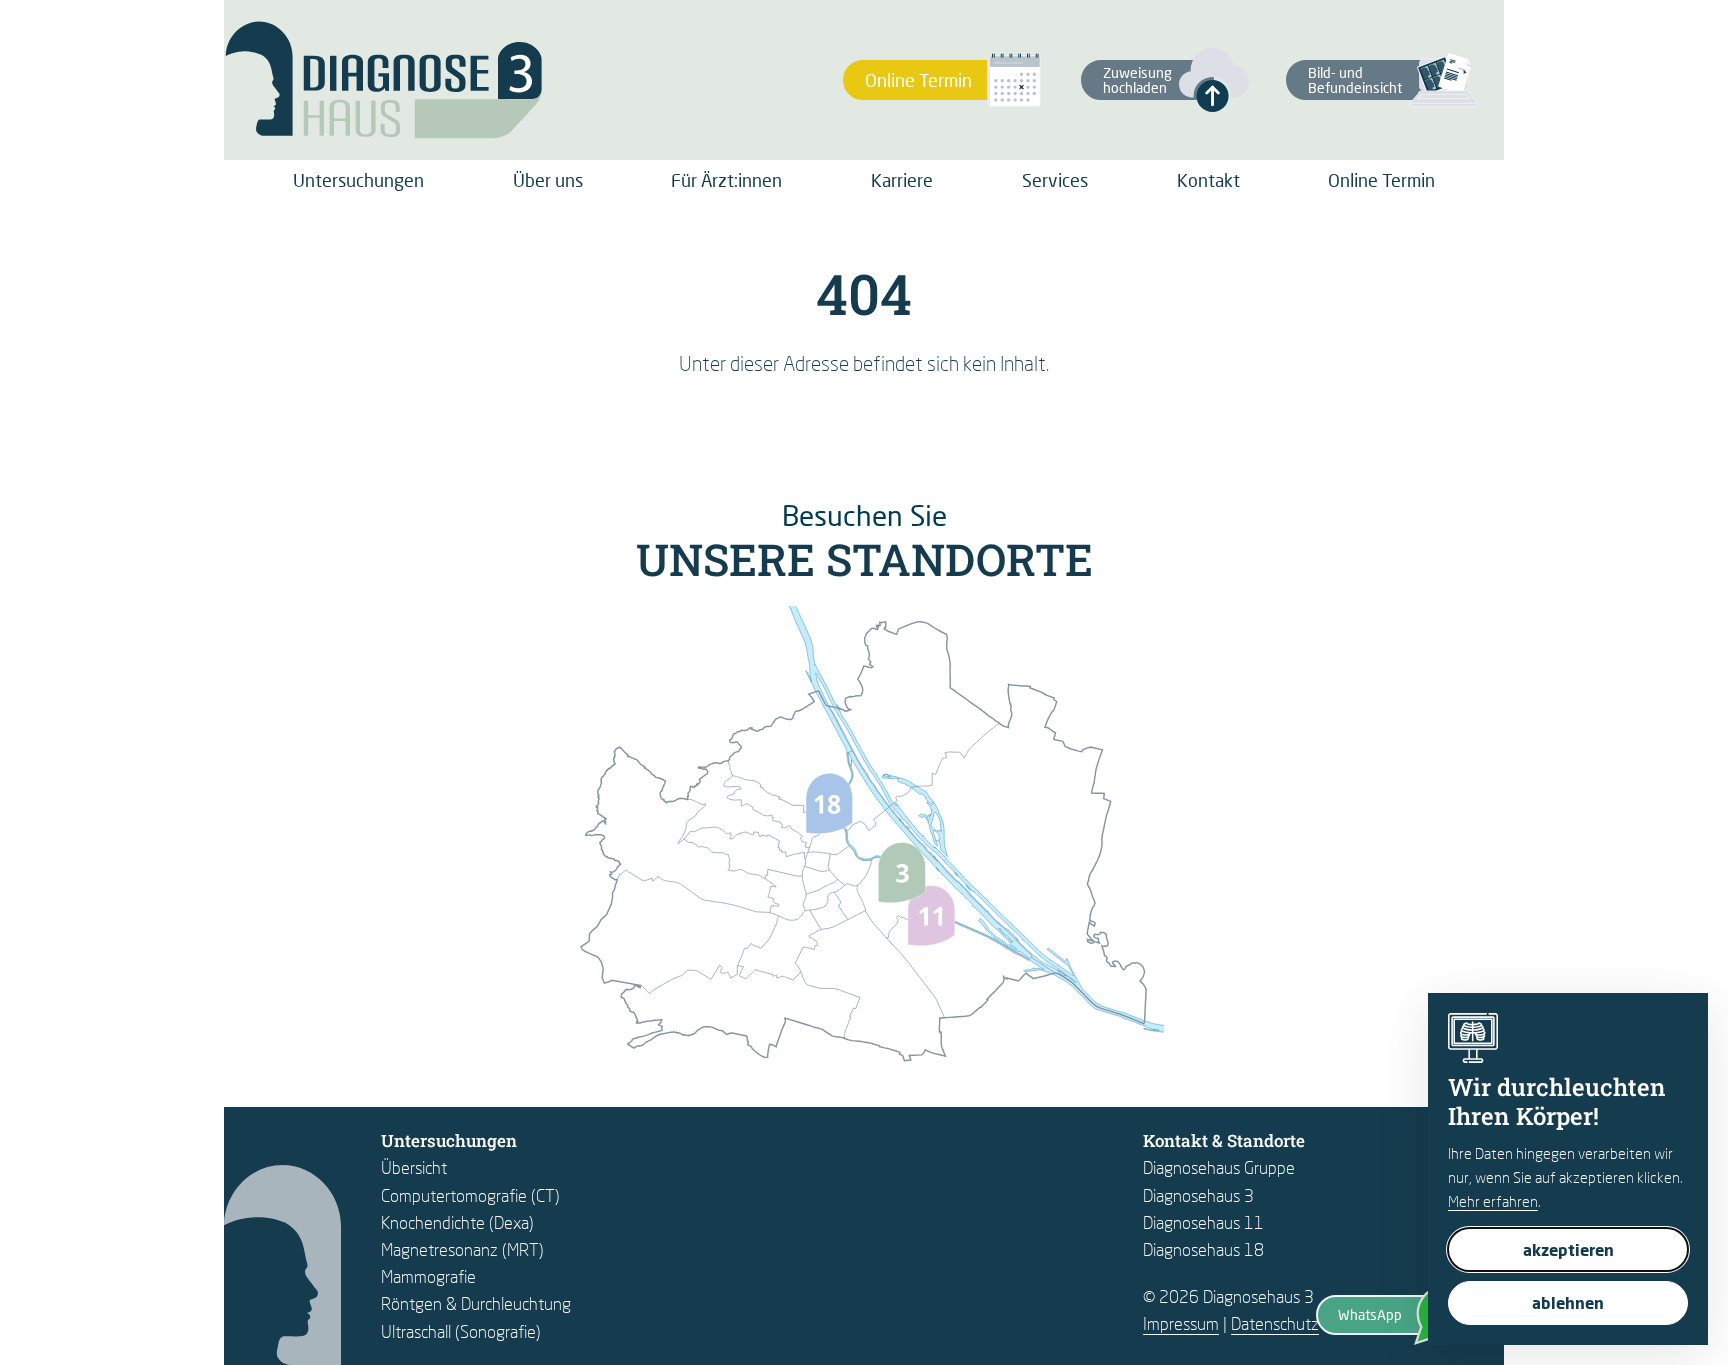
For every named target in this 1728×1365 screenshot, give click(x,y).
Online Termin (1381, 180)
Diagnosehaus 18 (1203, 1249)
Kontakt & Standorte (1224, 1140)
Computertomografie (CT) (470, 1195)
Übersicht (414, 1167)
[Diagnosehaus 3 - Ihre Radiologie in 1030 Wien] (384, 80)
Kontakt (1208, 180)
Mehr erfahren (1493, 1201)
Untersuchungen (358, 180)
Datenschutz (1275, 1323)
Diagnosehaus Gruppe (1219, 1167)
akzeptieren (1568, 1249)
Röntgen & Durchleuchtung (476, 1303)
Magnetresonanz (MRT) (462, 1249)
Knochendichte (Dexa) (457, 1222)
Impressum (1181, 1323)
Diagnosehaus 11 (1203, 1222)
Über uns (548, 180)
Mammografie (428, 1276)
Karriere (902, 180)
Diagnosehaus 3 (1198, 1195)
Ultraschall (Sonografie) (461, 1331)
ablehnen (1568, 1302)
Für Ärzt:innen (726, 180)
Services (1055, 180)
